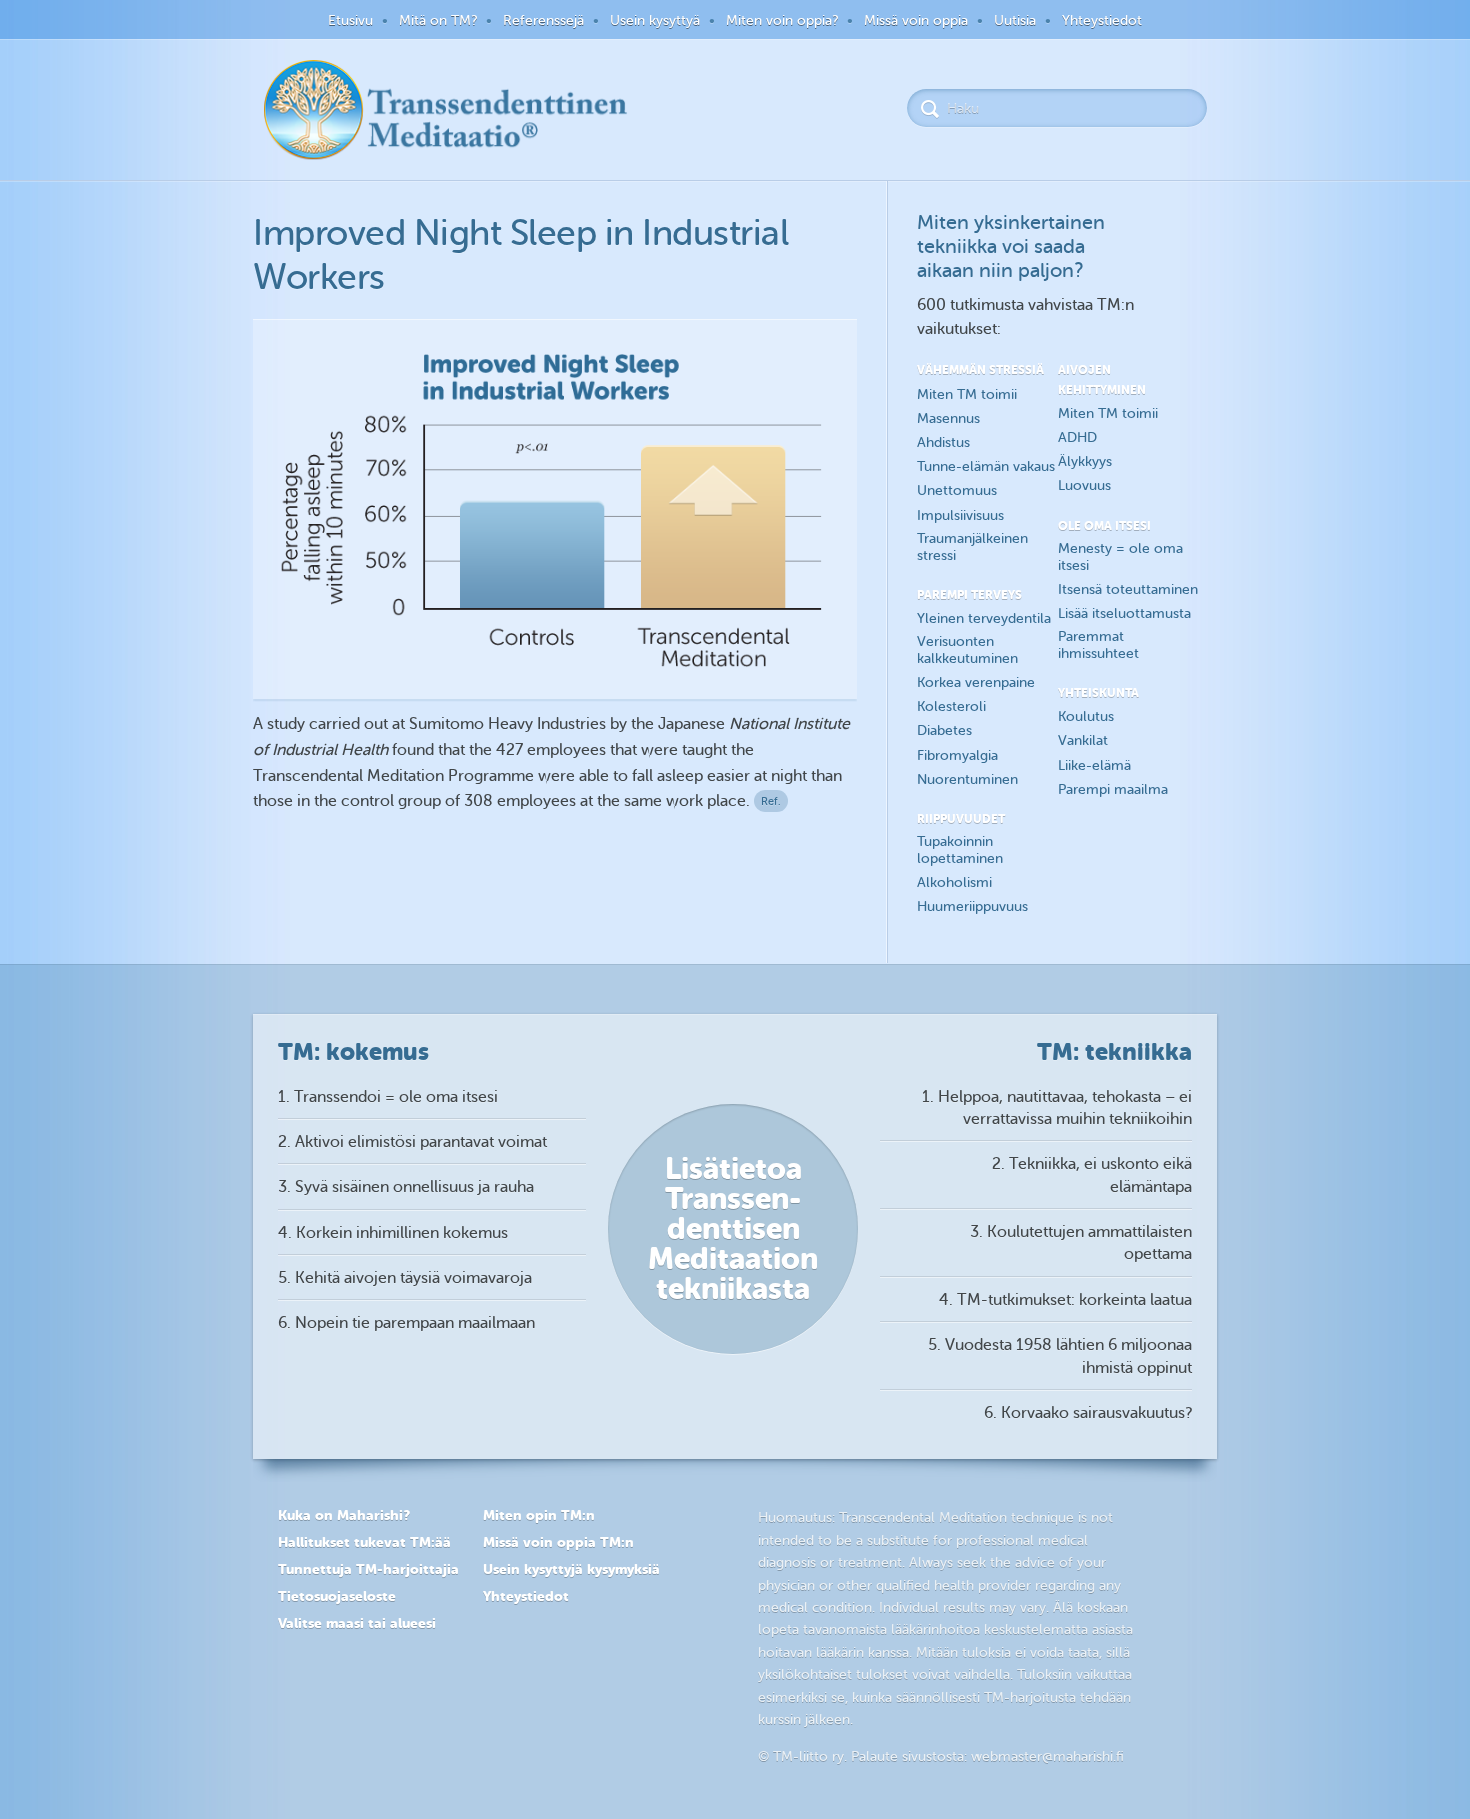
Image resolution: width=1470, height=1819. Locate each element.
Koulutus (1086, 716)
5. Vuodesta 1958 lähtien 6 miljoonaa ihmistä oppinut (1060, 1356)
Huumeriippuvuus (972, 906)
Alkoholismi (954, 882)
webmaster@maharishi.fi (1047, 1756)
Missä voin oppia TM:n (558, 1542)
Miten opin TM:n (539, 1515)
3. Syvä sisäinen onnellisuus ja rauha (406, 1187)
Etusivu (350, 20)
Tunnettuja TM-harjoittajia (368, 1569)
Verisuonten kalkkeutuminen (967, 650)
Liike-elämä (1094, 765)
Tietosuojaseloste (337, 1596)
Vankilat (1083, 740)
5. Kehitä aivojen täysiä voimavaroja (405, 1278)
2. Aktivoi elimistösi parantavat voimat (412, 1142)
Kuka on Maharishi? (344, 1515)
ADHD (1077, 437)
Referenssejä (543, 20)
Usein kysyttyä (655, 20)
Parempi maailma (1113, 789)
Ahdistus (943, 442)
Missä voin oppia (916, 20)
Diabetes (944, 730)
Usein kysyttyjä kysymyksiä (571, 1569)
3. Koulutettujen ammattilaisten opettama (1081, 1243)
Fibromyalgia (957, 755)
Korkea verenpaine (976, 682)
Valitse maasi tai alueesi (357, 1623)
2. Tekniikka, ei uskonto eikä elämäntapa (1092, 1175)
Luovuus (1084, 485)
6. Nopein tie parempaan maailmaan (406, 1323)
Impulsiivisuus (960, 515)
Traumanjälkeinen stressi (972, 547)
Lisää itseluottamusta (1124, 613)
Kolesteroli (951, 706)
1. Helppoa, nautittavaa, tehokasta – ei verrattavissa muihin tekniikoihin (1057, 1108)
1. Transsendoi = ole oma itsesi (388, 1097)
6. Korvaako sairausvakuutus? (1088, 1413)
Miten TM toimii (967, 394)
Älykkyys (1085, 461)
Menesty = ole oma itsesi (1120, 557)
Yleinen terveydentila (984, 618)
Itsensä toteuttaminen (1128, 589)
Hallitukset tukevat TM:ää (364, 1542)
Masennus (948, 418)
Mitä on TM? (438, 20)
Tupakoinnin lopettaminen (960, 850)
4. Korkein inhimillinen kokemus (393, 1233)
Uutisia (1015, 20)
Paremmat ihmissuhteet (1098, 645)
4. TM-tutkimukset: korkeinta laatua (1065, 1300)
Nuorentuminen (967, 779)
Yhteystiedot (1102, 20)
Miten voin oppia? (782, 20)
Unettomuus (957, 490)
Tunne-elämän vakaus (986, 466)
